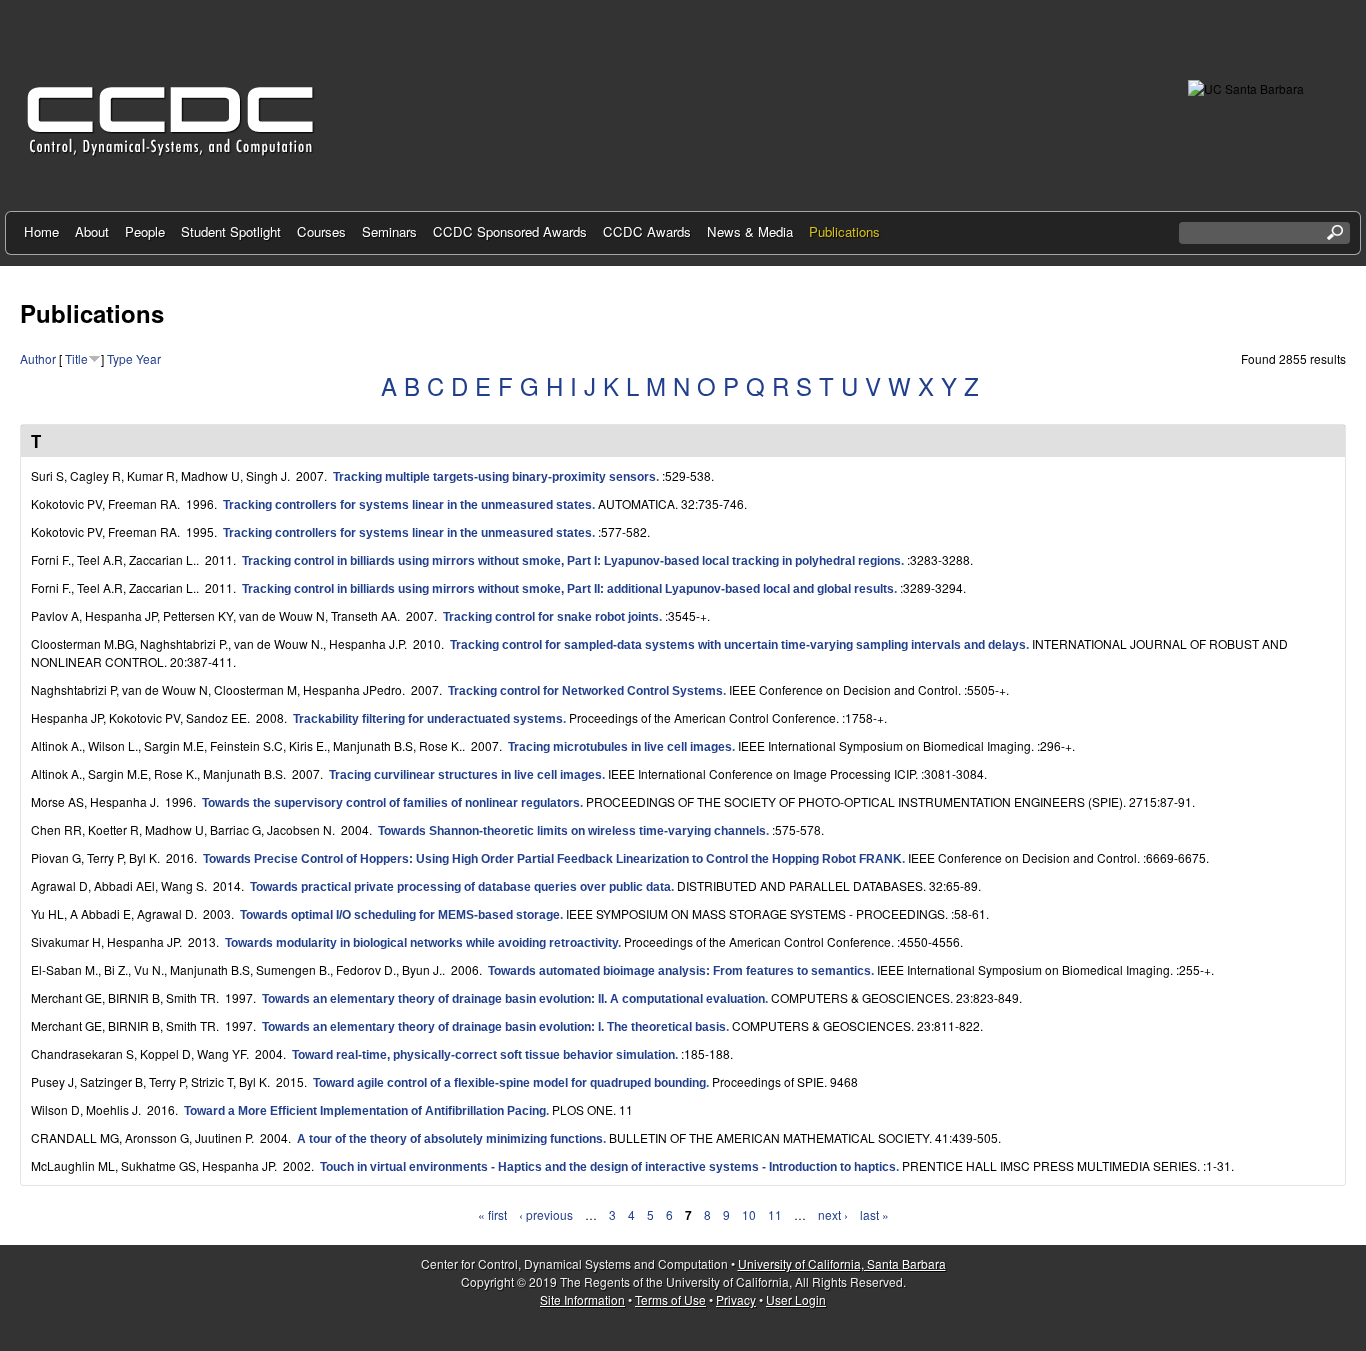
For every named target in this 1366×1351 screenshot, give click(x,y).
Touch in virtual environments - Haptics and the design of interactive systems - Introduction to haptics (608, 1167)
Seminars (389, 231)
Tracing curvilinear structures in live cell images (465, 775)
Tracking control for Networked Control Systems (585, 691)
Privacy (736, 1299)
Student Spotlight (231, 231)
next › (833, 1214)
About (92, 231)
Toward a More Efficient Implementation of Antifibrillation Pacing (365, 1111)
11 (775, 1214)
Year (148, 358)
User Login (796, 1299)
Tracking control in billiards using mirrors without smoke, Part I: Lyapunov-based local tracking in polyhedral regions (571, 561)
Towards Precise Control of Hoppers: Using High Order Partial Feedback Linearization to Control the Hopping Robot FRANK (552, 859)
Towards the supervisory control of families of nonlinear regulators (391, 803)
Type (120, 358)
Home (41, 231)
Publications (844, 231)
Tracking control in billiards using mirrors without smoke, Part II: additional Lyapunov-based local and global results (568, 589)
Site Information (582, 1299)
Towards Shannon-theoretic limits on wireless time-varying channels (572, 831)
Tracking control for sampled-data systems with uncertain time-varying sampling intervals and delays (738, 645)
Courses (321, 231)
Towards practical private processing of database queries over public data (460, 887)
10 (749, 1214)
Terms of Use (670, 1299)
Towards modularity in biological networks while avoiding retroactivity (421, 943)
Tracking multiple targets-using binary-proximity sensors (494, 477)
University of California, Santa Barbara (842, 1263)
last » (874, 1214)
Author (38, 358)
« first (492, 1214)
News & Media (750, 231)
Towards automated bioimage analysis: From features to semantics (679, 971)
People (145, 231)
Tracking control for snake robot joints (551, 617)
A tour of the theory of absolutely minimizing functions (450, 1139)
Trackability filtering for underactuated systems (428, 719)
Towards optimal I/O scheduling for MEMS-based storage (400, 915)
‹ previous (546, 1214)
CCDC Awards (647, 231)
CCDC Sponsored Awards (510, 231)
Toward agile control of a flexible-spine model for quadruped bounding (509, 1083)
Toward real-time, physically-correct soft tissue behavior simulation (483, 1055)
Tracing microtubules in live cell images (620, 747)
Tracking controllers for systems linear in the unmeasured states (407, 505)
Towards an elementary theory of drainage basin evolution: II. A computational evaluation (513, 999)
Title (76, 358)
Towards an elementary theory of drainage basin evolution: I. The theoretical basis (494, 1027)
